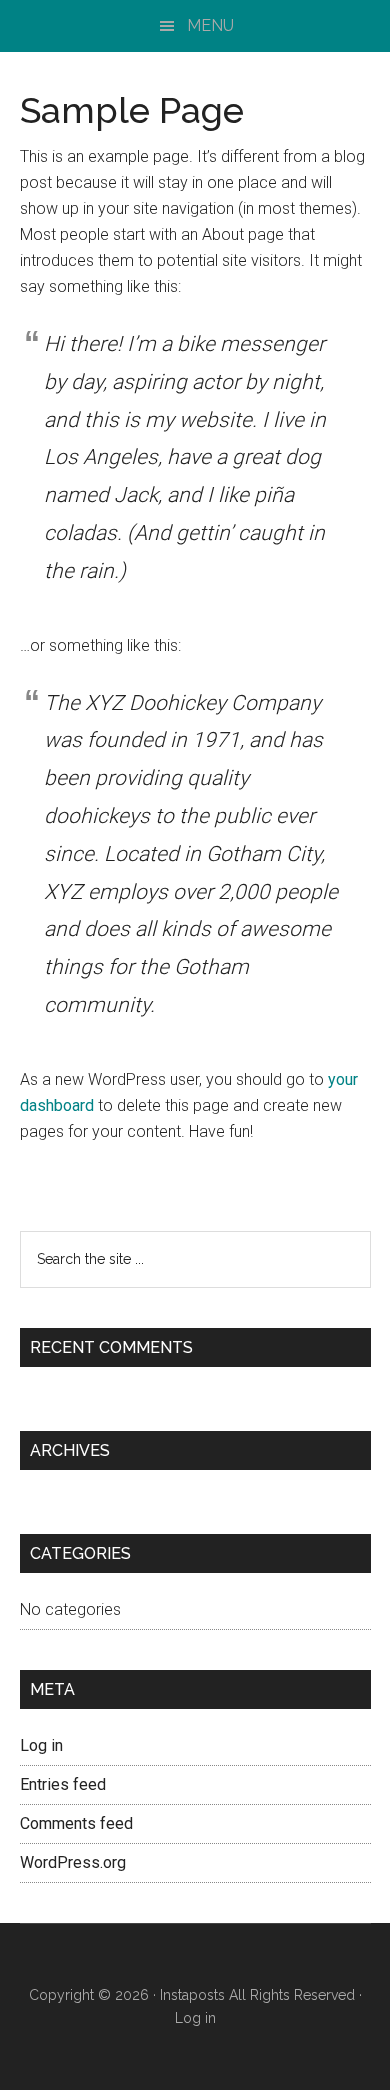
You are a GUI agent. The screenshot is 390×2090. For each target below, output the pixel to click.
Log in (41, 1745)
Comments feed (76, 1823)
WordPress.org (73, 1862)
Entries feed (63, 1784)
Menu (210, 25)
